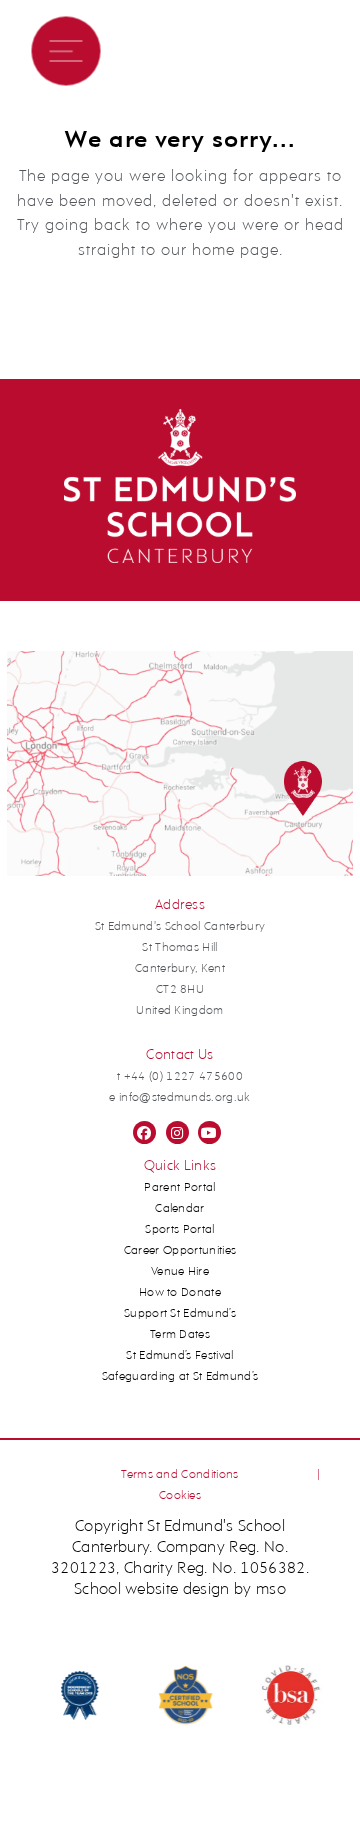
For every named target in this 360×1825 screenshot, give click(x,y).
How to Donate (180, 1293)
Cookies (180, 1496)
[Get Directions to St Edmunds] (180, 873)
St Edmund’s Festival (180, 1356)
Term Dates (180, 1335)
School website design (152, 1590)
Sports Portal (179, 1230)
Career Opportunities (180, 1251)
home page (235, 251)
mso (271, 1590)
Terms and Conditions (180, 1475)
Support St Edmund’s (180, 1314)
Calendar (180, 1209)
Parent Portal (179, 1188)
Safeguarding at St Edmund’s (180, 1377)
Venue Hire (180, 1272)
